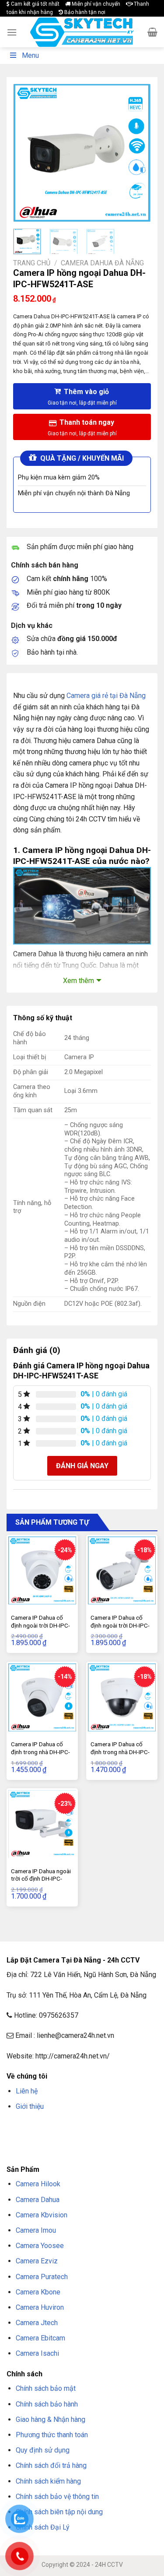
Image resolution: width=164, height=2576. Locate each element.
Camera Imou (36, 2230)
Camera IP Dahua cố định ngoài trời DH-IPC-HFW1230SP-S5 (120, 1625)
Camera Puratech (42, 2277)
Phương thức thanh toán (52, 2435)
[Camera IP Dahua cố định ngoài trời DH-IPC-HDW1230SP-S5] (42, 1570)
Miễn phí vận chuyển (95, 4)
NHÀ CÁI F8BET (92, 2127)
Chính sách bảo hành (47, 2404)
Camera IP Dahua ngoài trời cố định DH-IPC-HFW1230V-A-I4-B (41, 1879)
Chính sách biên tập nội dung (59, 2512)
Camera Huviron (40, 2307)
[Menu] (12, 32)
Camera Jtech (37, 2323)
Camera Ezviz (37, 2261)
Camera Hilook (38, 2184)
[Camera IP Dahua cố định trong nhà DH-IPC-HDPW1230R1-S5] (122, 1697)
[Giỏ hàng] (152, 32)
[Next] (137, 153)
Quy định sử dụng (43, 2450)
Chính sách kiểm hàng (48, 2481)
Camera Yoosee (40, 2246)
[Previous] (27, 153)
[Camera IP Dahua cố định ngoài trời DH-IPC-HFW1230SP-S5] (122, 1570)
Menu (30, 55)
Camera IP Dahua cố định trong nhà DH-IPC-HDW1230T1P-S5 (40, 1752)
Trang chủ (32, 263)
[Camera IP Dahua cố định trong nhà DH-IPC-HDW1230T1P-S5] (42, 1697)
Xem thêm (79, 981)
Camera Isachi (37, 2353)
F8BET (14, 2127)
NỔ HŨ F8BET (100, 2139)
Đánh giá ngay (82, 1466)
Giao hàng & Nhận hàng (51, 2419)
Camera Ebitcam (40, 2338)
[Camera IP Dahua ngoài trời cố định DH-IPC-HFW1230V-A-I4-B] (42, 1824)
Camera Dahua (38, 2200)
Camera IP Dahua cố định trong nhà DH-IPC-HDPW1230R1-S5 (120, 1752)
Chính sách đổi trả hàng (51, 2465)
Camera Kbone (38, 2292)
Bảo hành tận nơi (84, 12)
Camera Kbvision (42, 2215)
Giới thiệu (30, 2106)
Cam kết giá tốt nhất (35, 4)
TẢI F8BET (40, 2139)
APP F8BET (68, 2139)
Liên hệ (27, 2091)
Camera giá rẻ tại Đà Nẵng (106, 696)
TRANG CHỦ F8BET (49, 2127)
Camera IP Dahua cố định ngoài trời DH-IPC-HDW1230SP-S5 (40, 1625)
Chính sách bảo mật (46, 2388)
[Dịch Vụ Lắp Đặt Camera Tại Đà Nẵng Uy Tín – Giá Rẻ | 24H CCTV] (82, 32)
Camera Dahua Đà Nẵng (102, 263)
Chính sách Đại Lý (43, 2527)
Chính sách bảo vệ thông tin (57, 2497)
